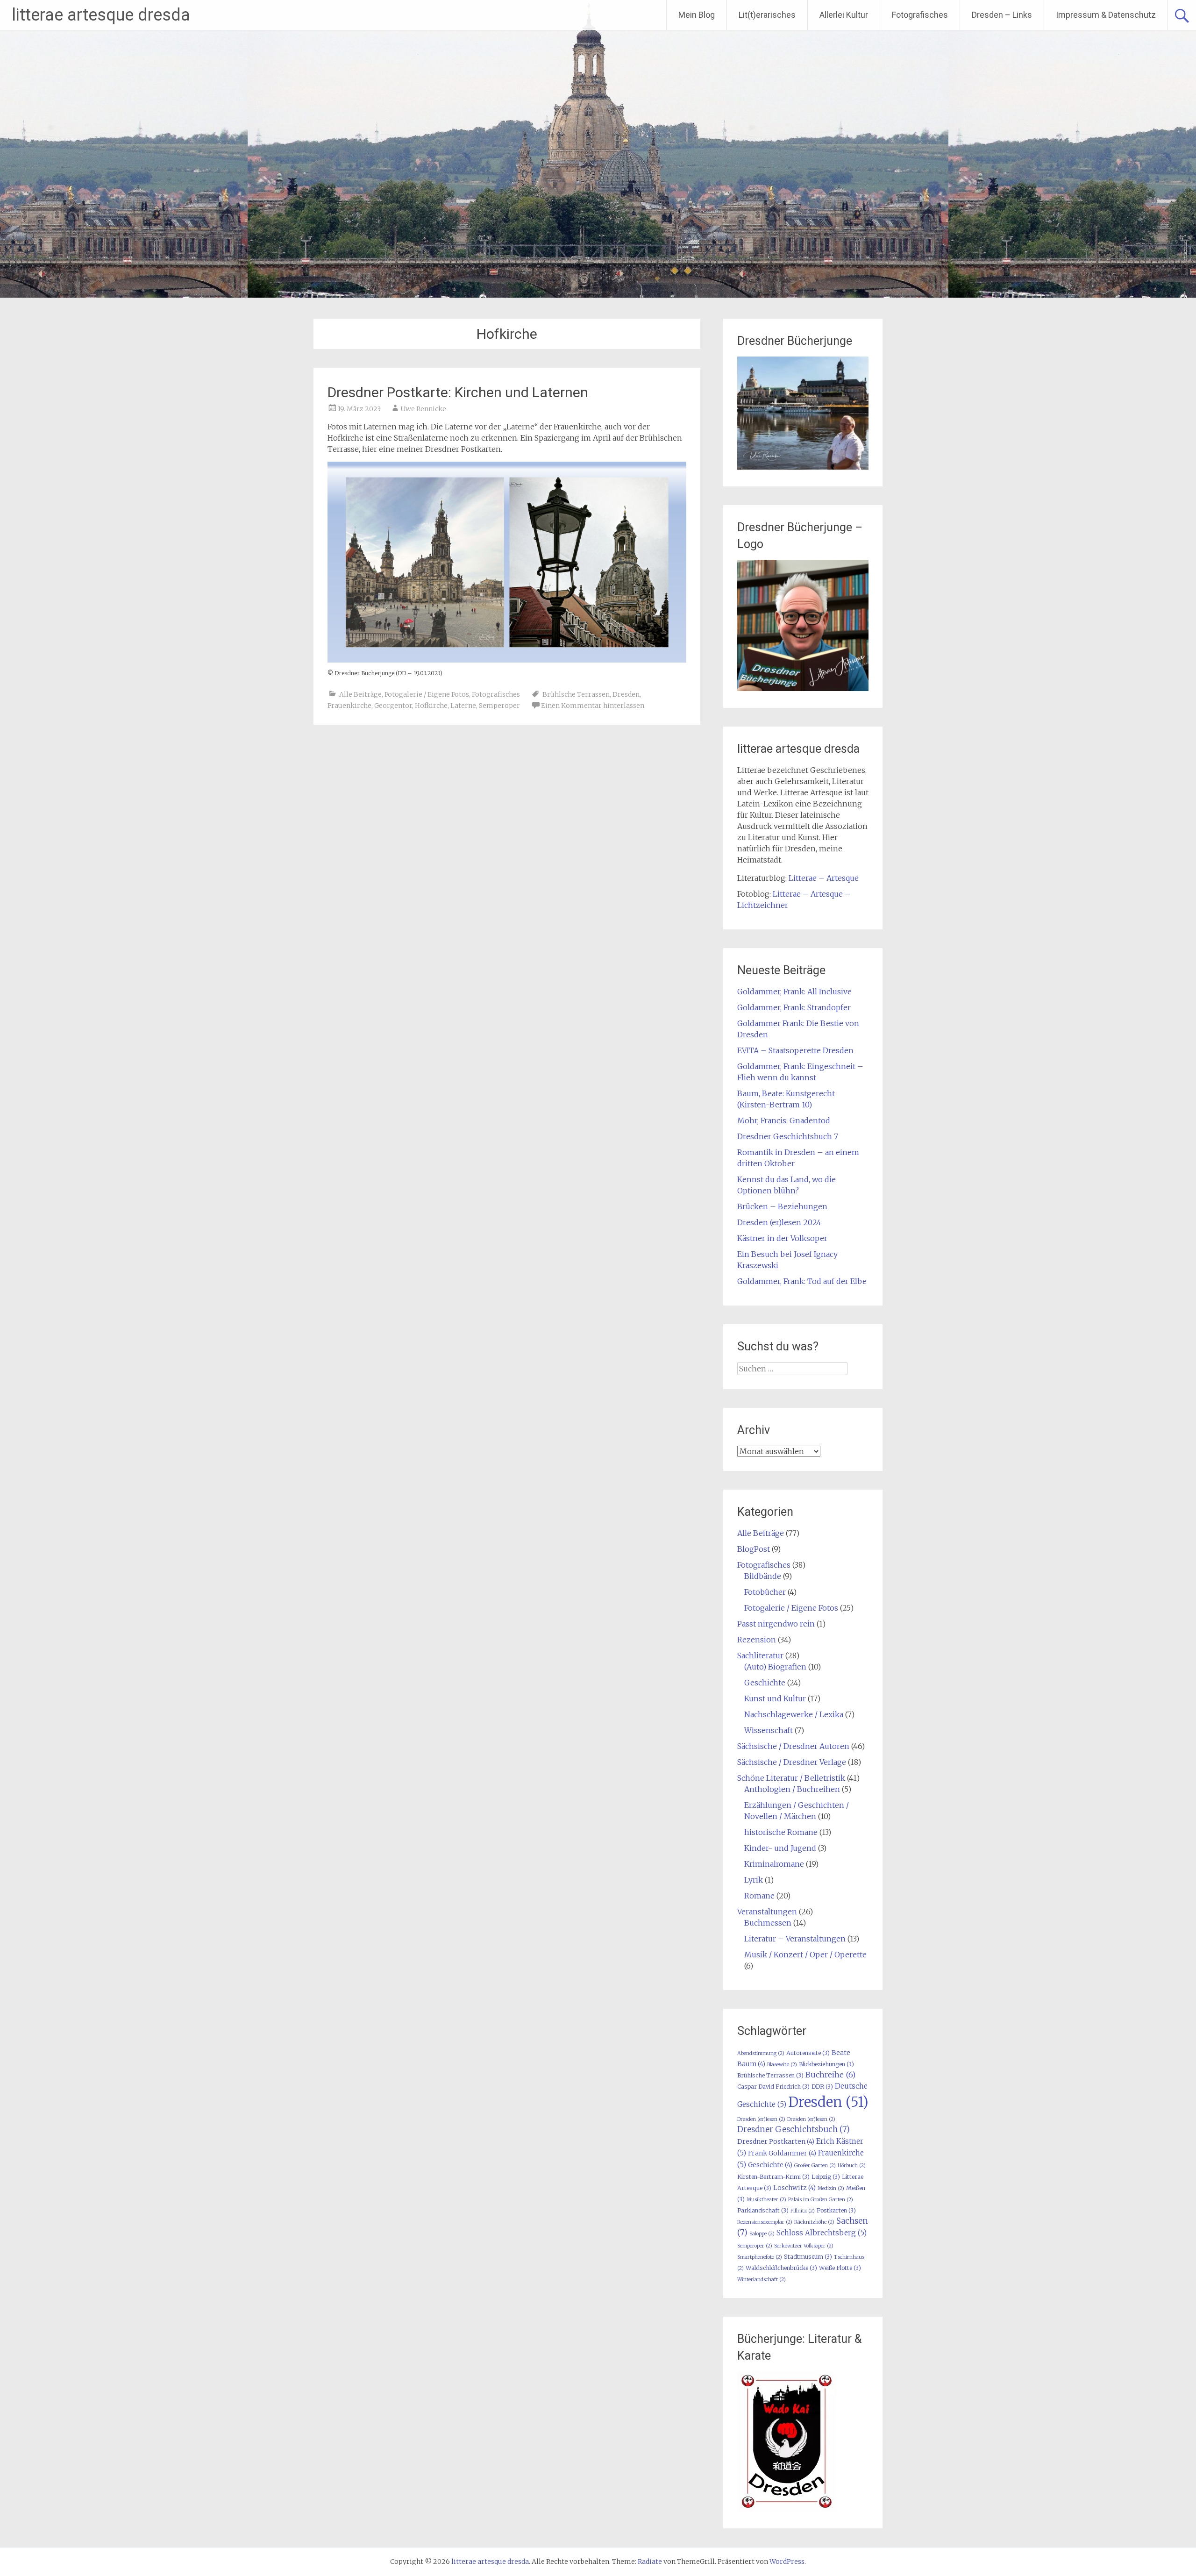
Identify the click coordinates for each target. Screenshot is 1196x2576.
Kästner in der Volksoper (782, 1238)
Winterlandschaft (762, 2280)
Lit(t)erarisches (767, 15)
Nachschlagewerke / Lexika (794, 1714)
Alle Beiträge (360, 694)
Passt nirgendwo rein (776, 1624)
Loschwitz (794, 2188)
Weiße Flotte (840, 2268)
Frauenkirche (349, 706)
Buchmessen (768, 1923)
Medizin (831, 2188)
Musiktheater (766, 2200)
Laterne (463, 706)
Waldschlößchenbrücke (781, 2268)
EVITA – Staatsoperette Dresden (795, 1050)
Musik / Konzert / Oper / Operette (805, 1955)
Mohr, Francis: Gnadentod (784, 1120)
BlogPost (754, 1549)
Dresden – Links (1002, 15)
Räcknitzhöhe (814, 2222)
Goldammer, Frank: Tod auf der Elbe (802, 1281)
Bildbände (763, 1576)
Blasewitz (782, 2065)
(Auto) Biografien (775, 1667)
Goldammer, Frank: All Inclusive (794, 992)
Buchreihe (830, 2075)
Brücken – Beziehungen (782, 1206)
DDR (822, 2087)
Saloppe (762, 2234)
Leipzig (826, 2177)
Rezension (757, 1640)
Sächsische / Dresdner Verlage (792, 1762)
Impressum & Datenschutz (1106, 15)
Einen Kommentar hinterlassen (593, 706)
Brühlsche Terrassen (576, 694)
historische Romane (781, 1832)
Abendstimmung (761, 2053)
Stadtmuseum (808, 2257)
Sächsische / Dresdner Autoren (793, 1746)
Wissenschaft (769, 1730)
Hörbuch (852, 2166)
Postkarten (836, 2210)
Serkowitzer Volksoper (804, 2246)
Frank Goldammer (782, 2153)
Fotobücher (765, 1592)
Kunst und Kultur (775, 1698)
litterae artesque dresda (101, 15)
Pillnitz (803, 2211)
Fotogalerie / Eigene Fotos (427, 694)
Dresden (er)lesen (811, 2119)
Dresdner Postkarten (776, 2141)
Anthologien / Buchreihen (792, 1789)
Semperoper (499, 706)
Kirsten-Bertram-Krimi (773, 2177)
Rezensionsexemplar (765, 2222)
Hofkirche (431, 706)
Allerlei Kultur (844, 15)
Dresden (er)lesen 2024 (779, 1222)
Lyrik (754, 1880)
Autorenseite (808, 2053)
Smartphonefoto (760, 2257)
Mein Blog (697, 15)
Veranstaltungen (767, 1912)
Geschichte (765, 1683)
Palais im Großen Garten (821, 2200)
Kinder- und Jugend (780, 1848)
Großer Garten (815, 2166)
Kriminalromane (774, 1864)
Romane (759, 1896)
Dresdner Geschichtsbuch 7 (788, 1136)
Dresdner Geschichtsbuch (794, 2129)
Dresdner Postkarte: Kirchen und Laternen (458, 392)
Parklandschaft (763, 2210)
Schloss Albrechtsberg (822, 2233)
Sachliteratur (760, 1655)
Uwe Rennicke (423, 409)
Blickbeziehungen (826, 2064)
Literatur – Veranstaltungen (795, 1939)
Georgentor (393, 706)
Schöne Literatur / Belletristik (791, 1778)
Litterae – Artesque (824, 878)
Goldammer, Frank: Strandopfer (794, 1007)
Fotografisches (920, 15)
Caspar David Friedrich (773, 2087)
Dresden (626, 694)
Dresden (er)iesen (761, 2119)
